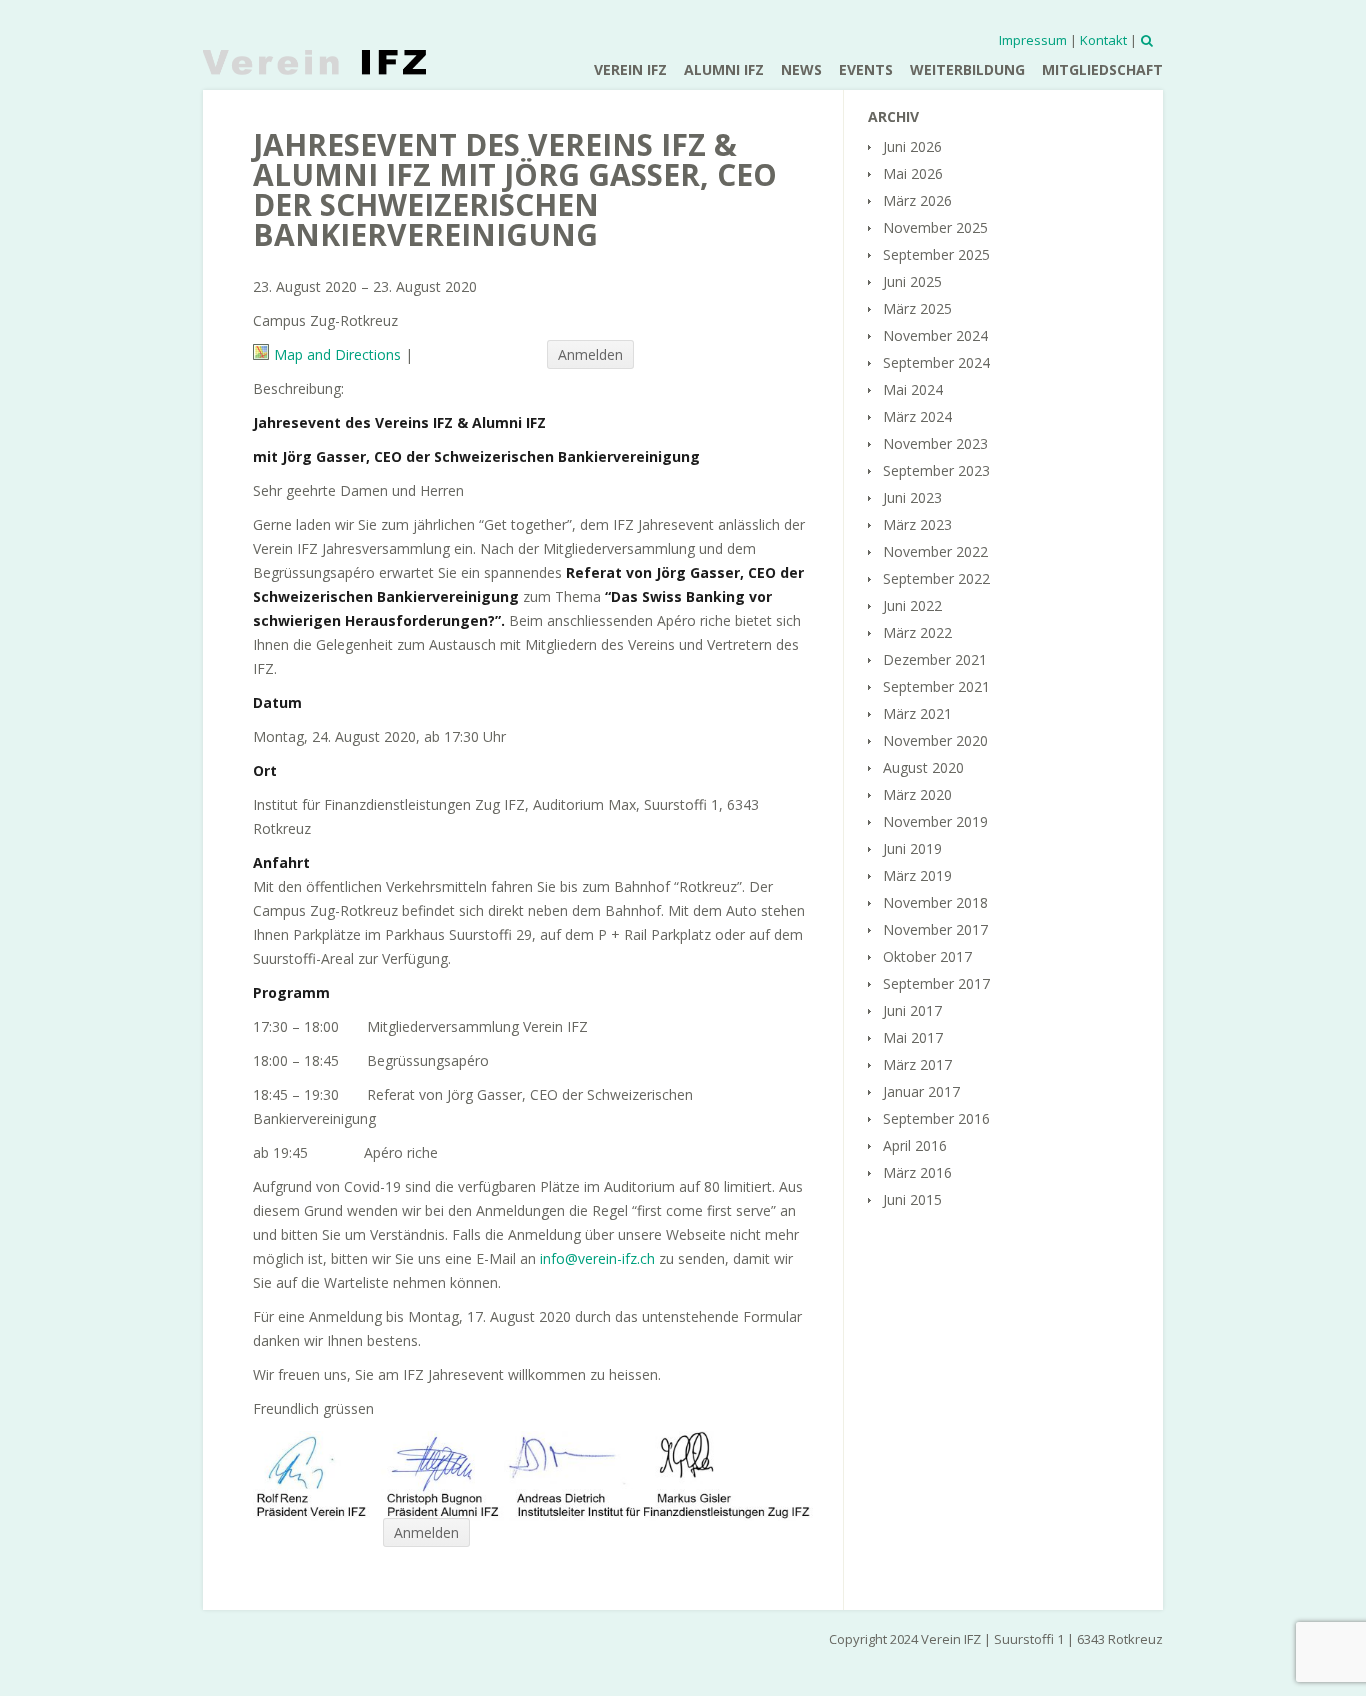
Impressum (1033, 40)
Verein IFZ (630, 69)
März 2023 (917, 524)
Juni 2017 (912, 1010)
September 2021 (936, 686)
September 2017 (936, 983)
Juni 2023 (912, 497)
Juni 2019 (912, 848)
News (801, 69)
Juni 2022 (912, 605)
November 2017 (935, 929)
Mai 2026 (913, 173)
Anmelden (590, 354)
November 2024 (935, 335)
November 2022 (935, 551)
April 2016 (915, 1145)
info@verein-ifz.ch (597, 1258)
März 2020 (917, 794)
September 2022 (936, 578)
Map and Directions (337, 354)
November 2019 (935, 821)
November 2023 (935, 443)
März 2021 (917, 713)
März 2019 (917, 875)
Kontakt (1103, 40)
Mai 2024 (913, 389)
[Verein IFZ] (314, 62)
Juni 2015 (912, 1199)
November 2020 (935, 740)
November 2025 (935, 227)
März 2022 (917, 632)
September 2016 (936, 1118)
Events (866, 69)
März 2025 (917, 308)
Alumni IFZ (724, 69)
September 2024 (936, 362)
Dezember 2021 (935, 659)
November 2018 (935, 902)
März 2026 (917, 200)
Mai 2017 (913, 1037)
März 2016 (917, 1172)
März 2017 (917, 1064)
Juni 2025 (912, 281)
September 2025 (936, 254)
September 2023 (936, 470)
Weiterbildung (967, 69)
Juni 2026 (912, 146)
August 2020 (923, 767)
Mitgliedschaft (1102, 69)
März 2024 (917, 416)
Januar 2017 (921, 1091)
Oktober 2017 (927, 956)
